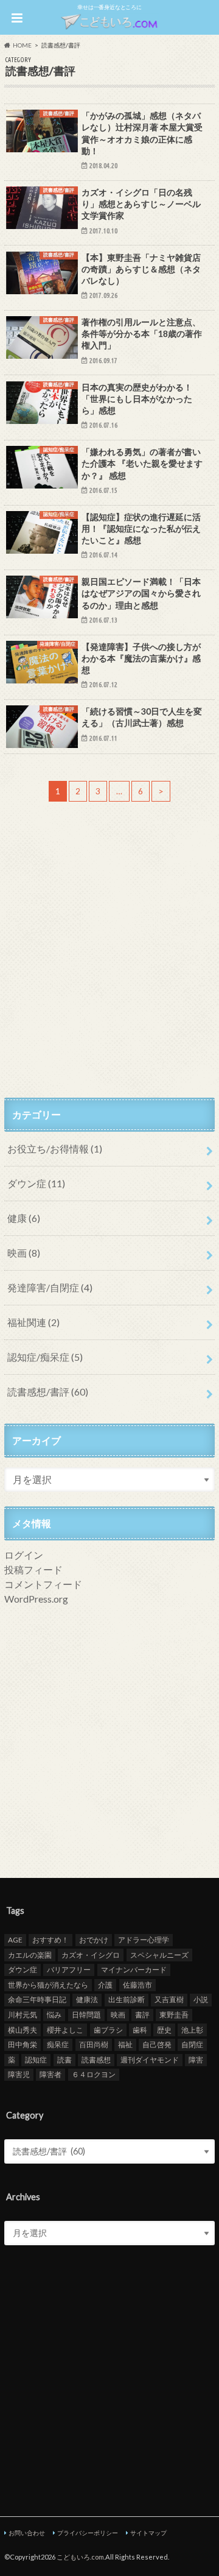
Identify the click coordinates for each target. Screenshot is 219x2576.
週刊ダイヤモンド (150, 2060)
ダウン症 (36, 1183)
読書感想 (96, 2060)
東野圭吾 (174, 2015)
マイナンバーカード (134, 1970)
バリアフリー (69, 1970)
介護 (105, 1985)
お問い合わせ (27, 2533)
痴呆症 (58, 2045)
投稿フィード (33, 1569)
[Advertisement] (109, 971)
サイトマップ (148, 2533)
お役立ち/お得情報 (55, 1149)
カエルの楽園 (30, 1955)
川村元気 (23, 2015)
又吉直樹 (169, 1999)
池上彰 (192, 2030)
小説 (201, 1999)
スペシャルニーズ (159, 1955)
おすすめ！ (50, 1940)
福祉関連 (33, 1322)
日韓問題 (86, 2015)
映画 (24, 1253)
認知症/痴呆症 (45, 1357)
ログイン (24, 1555)
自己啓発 (157, 2045)
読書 (64, 2060)
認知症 (36, 2060)
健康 (24, 1218)
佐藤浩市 (137, 1985)
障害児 (19, 2074)
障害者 (50, 2074)
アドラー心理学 (144, 1940)
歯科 (140, 2030)
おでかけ (94, 1940)
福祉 (125, 2045)
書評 (142, 2015)
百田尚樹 (94, 2045)
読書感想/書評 (48, 1392)
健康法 (87, 1999)
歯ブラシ (108, 2030)
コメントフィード (43, 1584)
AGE (15, 1940)
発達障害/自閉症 (50, 1287)
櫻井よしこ (65, 2030)
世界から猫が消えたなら (48, 1985)
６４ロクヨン (94, 2074)
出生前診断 (127, 1999)
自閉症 (192, 2045)
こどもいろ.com (80, 2557)
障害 (196, 2060)
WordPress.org (36, 1599)
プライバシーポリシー (88, 2533)
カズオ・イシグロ (91, 1955)
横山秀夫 (23, 2030)
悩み (54, 2015)
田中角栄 (23, 2045)
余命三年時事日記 (37, 1999)
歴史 (164, 2030)
